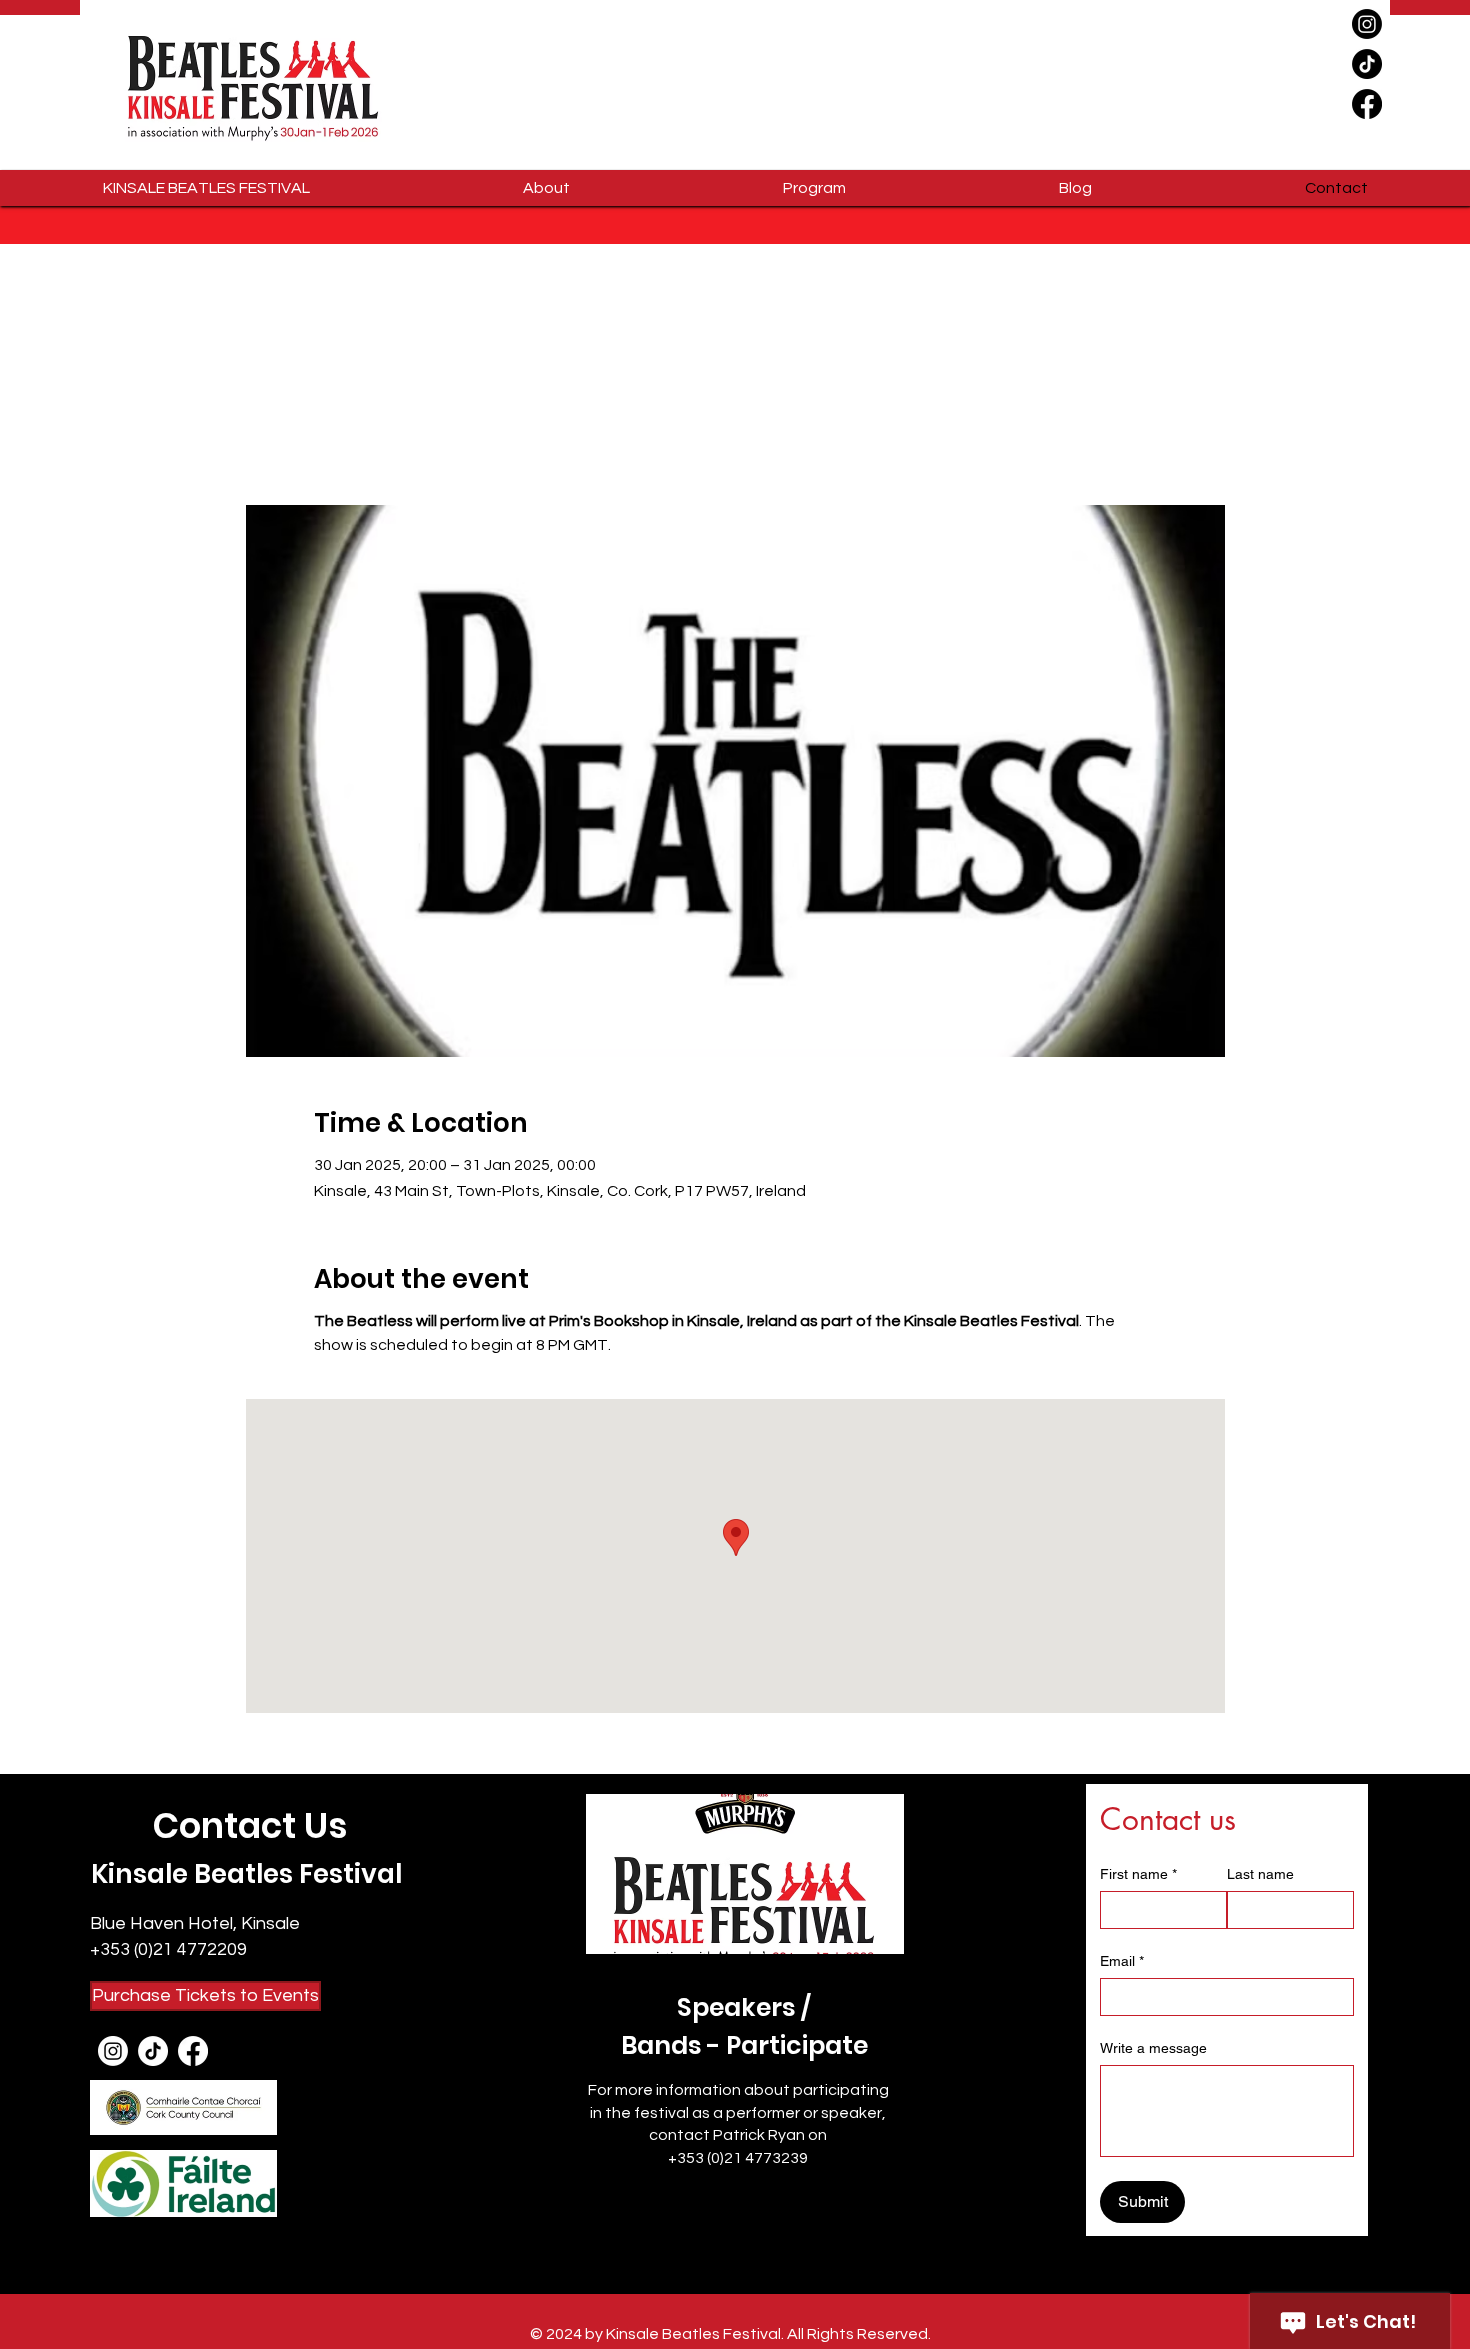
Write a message (1153, 2048)
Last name (1260, 1874)
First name (1138, 1874)
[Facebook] (1367, 104)
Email (1122, 1961)
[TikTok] (1367, 64)
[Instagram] (1367, 24)
